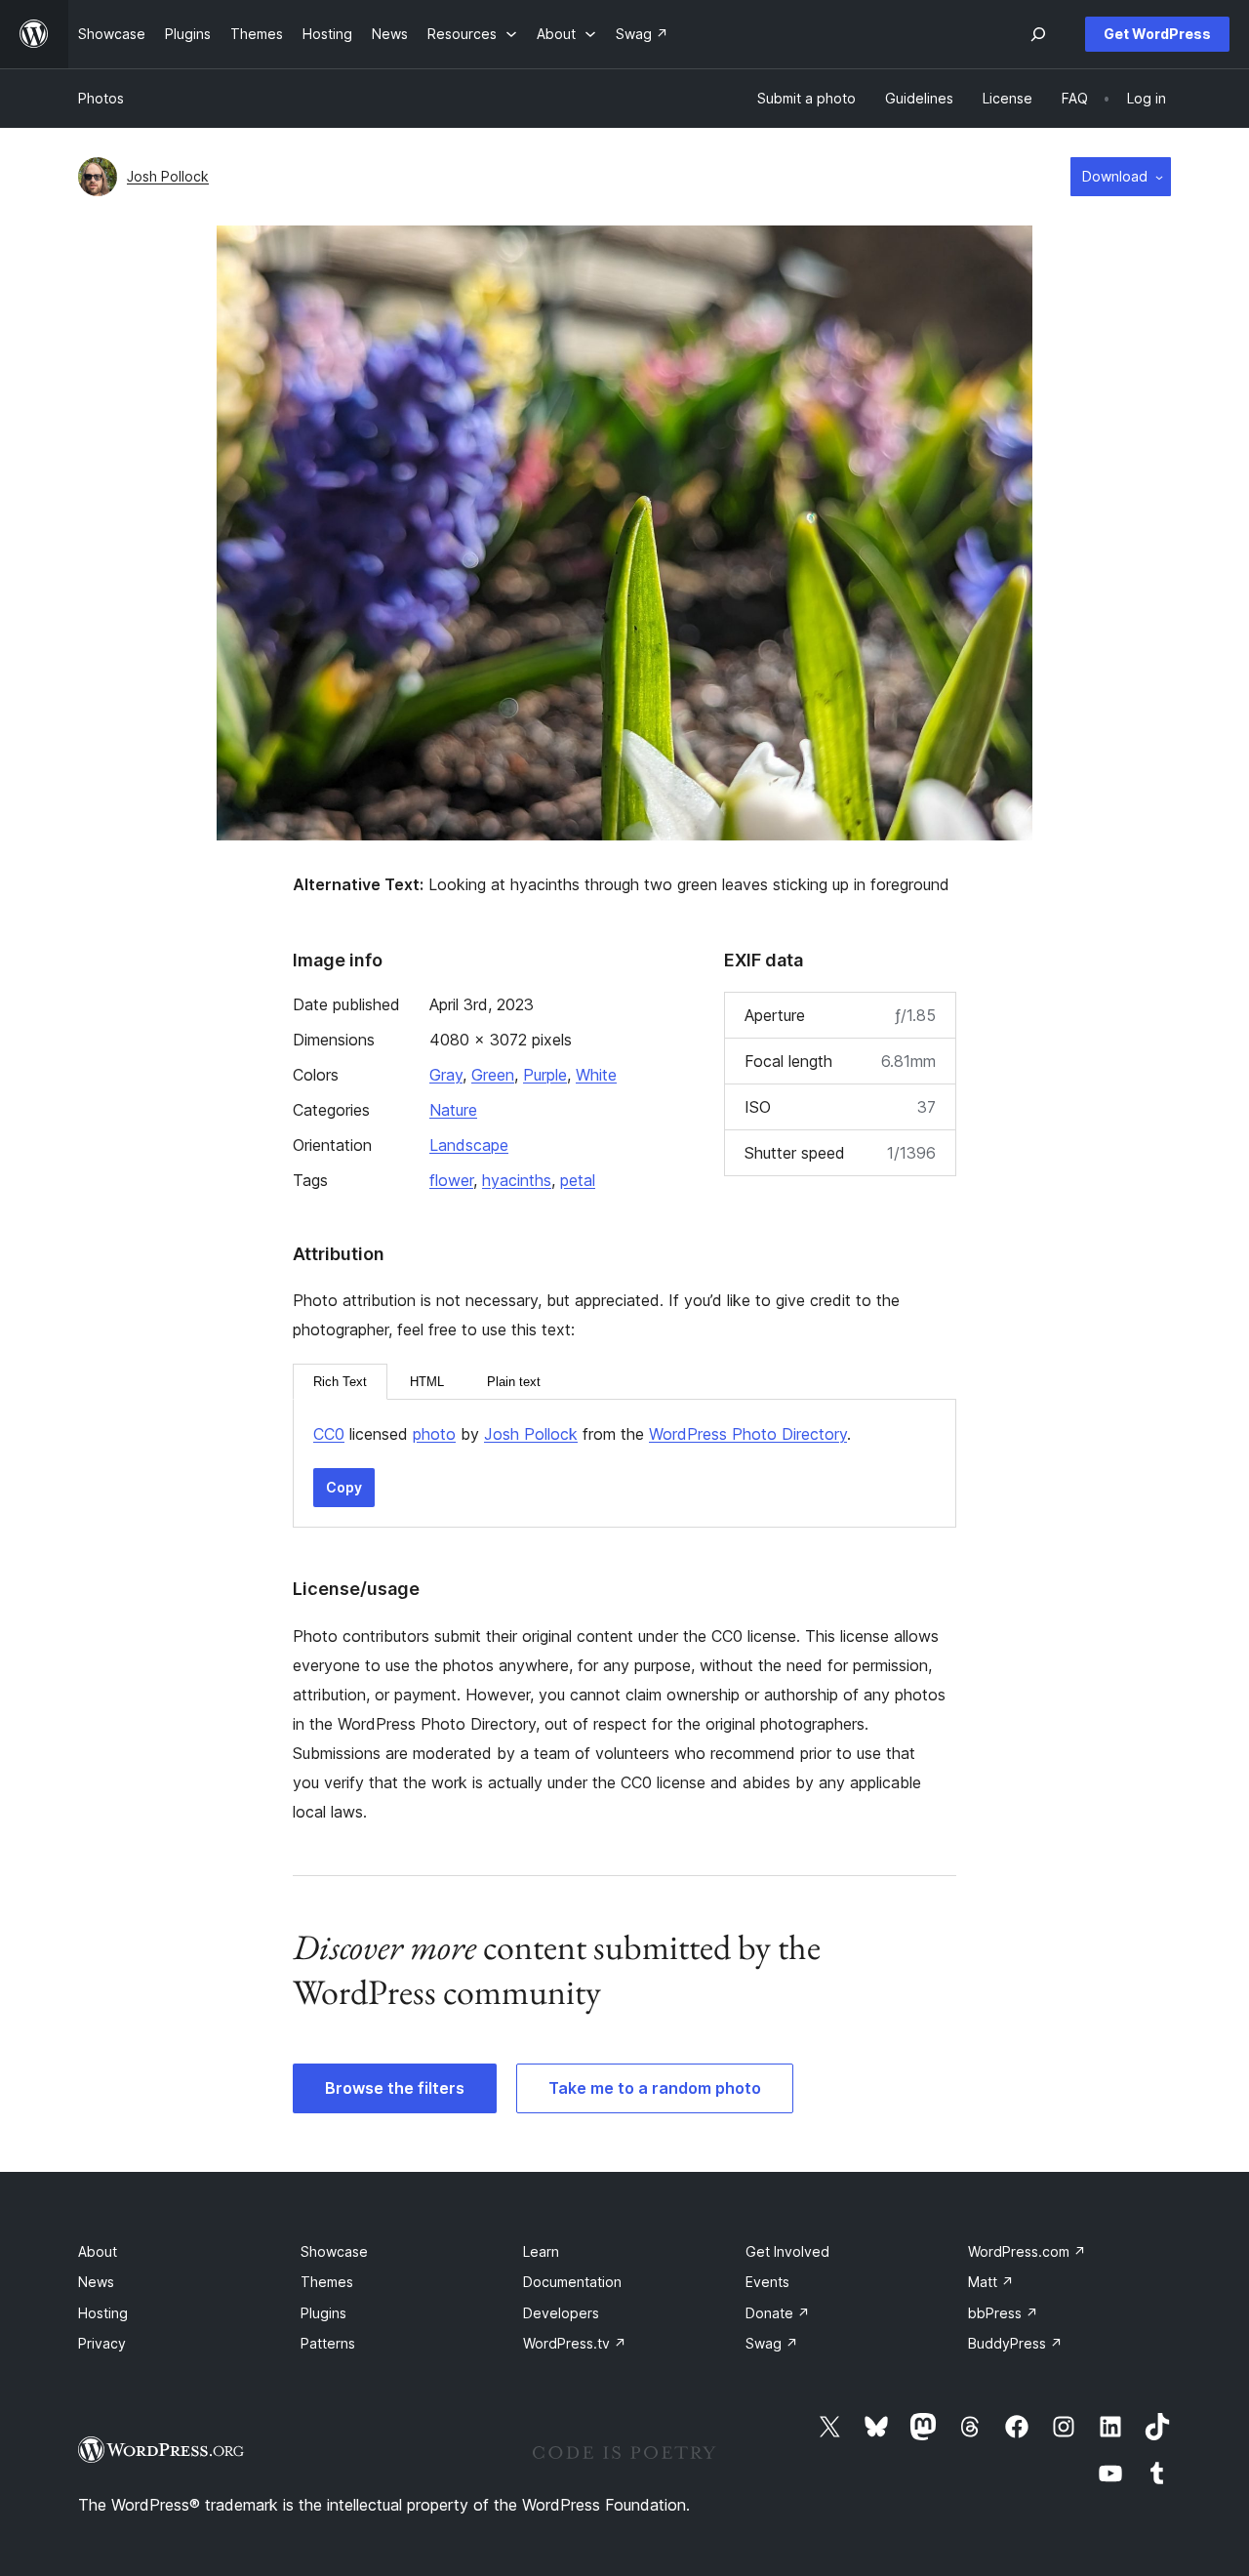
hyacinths (517, 1180)
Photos (101, 98)
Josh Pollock (168, 176)
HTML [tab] (427, 1382)
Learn (541, 2251)
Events (767, 2282)
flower (451, 1180)
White (596, 1075)
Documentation (572, 2282)
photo (434, 1434)
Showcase (334, 2251)
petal (578, 1180)
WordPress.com (1027, 2251)
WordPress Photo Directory (748, 1434)
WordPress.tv (575, 2343)
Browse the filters (395, 2088)
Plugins (323, 2313)
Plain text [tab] (514, 1382)
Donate (778, 2313)
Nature (453, 1110)
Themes (327, 2282)
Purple (545, 1075)
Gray (446, 1075)
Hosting (103, 2313)
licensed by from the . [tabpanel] (582, 1434)
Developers (561, 2313)
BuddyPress (1015, 2343)
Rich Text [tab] (340, 1382)
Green (493, 1075)
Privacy (102, 2343)
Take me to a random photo (655, 2088)
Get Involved (787, 2251)
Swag (772, 2343)
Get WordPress (1157, 34)
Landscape (469, 1145)
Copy (344, 1487)
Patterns (328, 2343)
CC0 (329, 1434)
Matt (991, 2282)
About (98, 2251)
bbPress (1003, 2313)
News (96, 2282)
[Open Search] (1038, 34)
